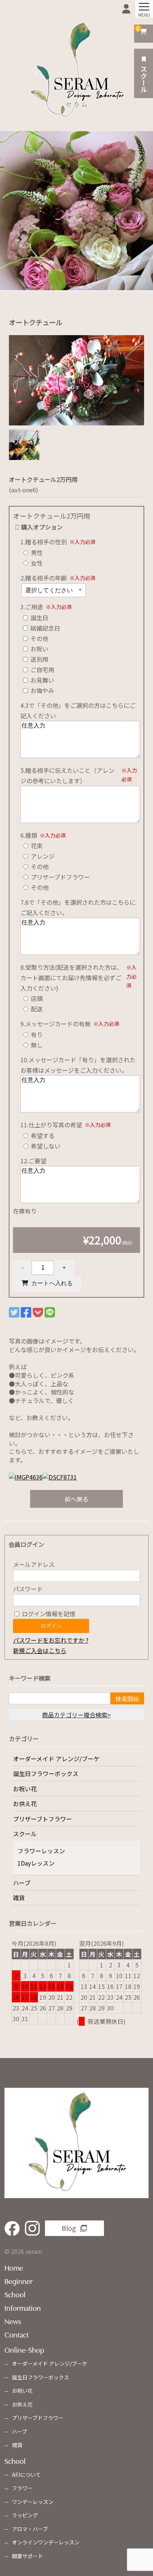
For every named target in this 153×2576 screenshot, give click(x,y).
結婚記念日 (45, 628)
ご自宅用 (42, 670)
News (13, 2321)
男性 (36, 553)
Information (23, 2307)
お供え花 (25, 1804)
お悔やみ (42, 690)
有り (36, 1034)
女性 (36, 563)
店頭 (36, 998)
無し (36, 1045)
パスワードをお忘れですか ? (51, 1640)
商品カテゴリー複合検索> (76, 1715)
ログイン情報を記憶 (48, 1614)
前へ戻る (76, 1499)
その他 (39, 638)
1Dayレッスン (36, 1863)
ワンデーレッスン (33, 2502)
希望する (42, 1135)
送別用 (39, 659)
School (15, 2294)
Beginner (19, 2281)
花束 (36, 846)
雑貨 (19, 1898)
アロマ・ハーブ (30, 2529)
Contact (17, 2334)
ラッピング (25, 2515)
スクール (144, 78)
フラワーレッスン (41, 1851)
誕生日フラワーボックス (46, 1773)
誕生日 (39, 618)
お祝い (39, 649)
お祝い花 (25, 1789)
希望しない (45, 1146)
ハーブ (22, 1883)
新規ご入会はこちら (40, 1650)
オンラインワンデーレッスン (46, 2542)
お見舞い (42, 680)
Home (14, 2267)
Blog (69, 2228)
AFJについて (26, 2475)
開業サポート (27, 2556)
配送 (36, 1009)
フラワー (22, 2488)
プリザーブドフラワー (60, 877)
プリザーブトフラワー (43, 1819)
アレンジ (42, 856)
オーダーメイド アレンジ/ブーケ (56, 1759)
